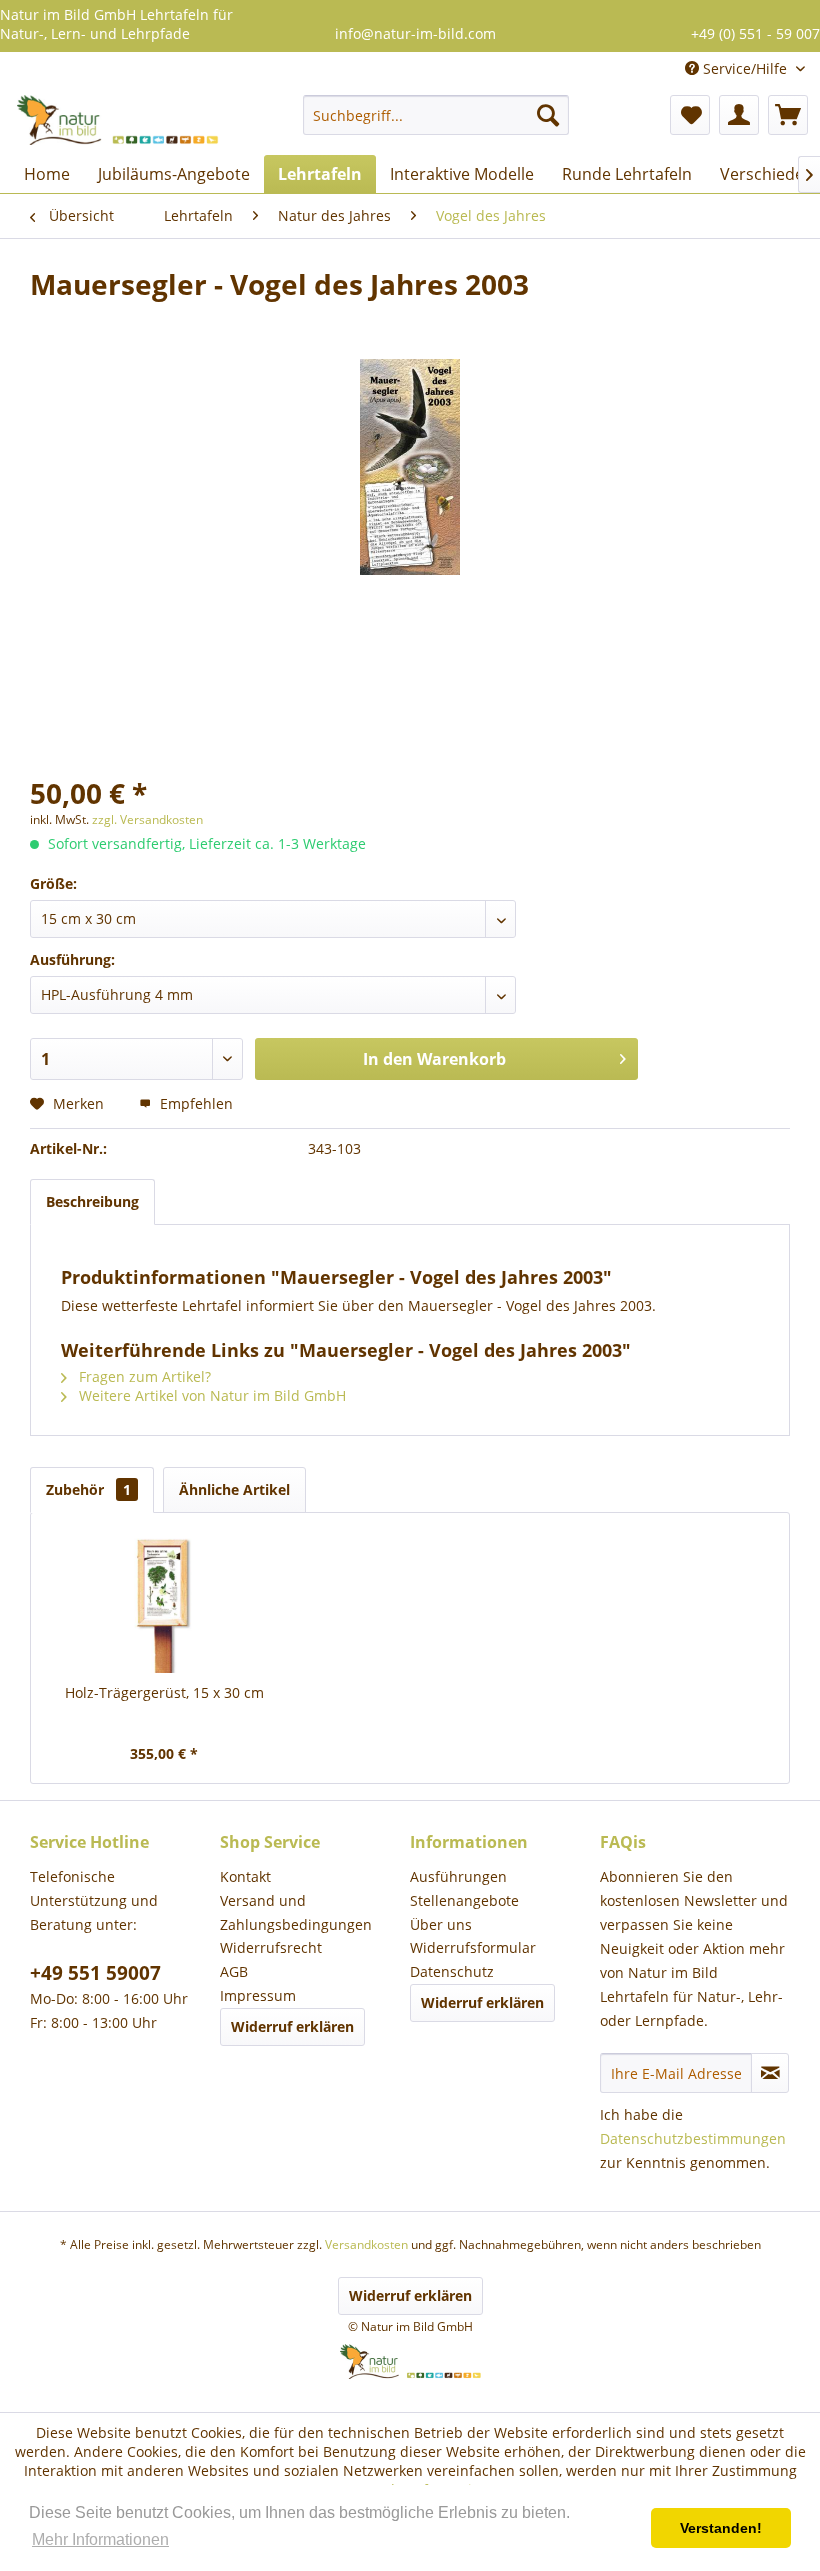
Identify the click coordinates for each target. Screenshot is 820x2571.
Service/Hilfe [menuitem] (745, 68)
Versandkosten (366, 2244)
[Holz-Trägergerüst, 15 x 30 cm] (164, 1603)
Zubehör (88, 1489)
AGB (234, 1971)
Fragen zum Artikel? (143, 1376)
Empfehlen (194, 1103)
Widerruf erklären (292, 2026)
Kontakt (245, 1876)
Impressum (258, 1995)
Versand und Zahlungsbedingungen (296, 1912)
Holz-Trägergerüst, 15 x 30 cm (164, 1692)
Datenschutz (452, 1971)
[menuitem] (436, 115)
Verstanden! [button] (721, 2528)
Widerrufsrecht (271, 1947)
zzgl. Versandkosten (147, 819)
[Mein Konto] (739, 115)
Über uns (441, 1924)
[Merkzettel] (690, 115)
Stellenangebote (464, 1900)
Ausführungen (458, 1876)
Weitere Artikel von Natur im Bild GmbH (210, 1395)
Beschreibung (92, 1201)
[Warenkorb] (788, 115)
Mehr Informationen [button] (100, 2539)
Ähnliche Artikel (234, 1489)
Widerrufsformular (473, 1947)
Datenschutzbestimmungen (693, 2138)
